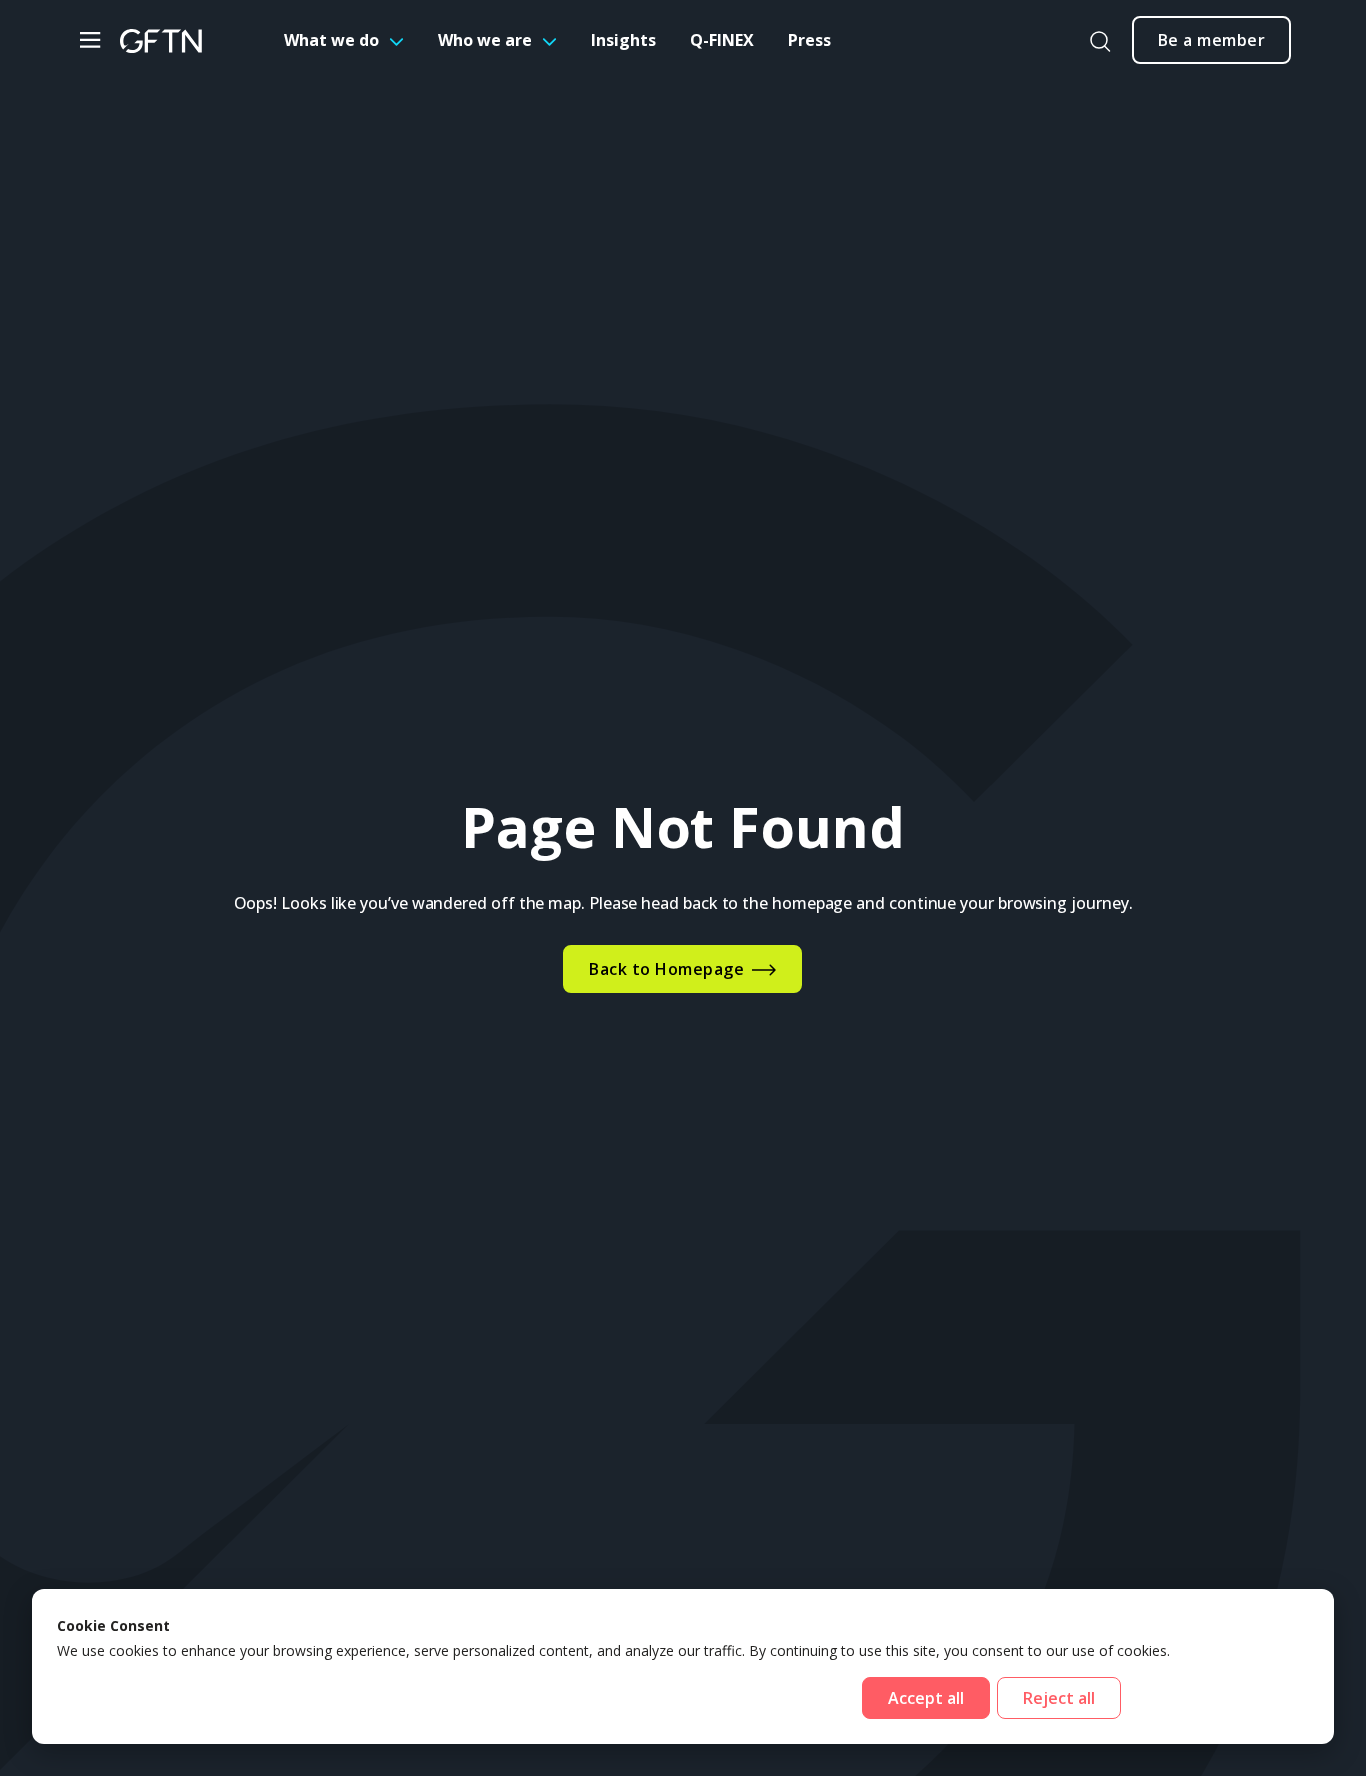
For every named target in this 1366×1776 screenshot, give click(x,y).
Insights (623, 40)
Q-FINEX (722, 40)
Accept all (926, 1698)
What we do (331, 40)
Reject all (1059, 1698)
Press (809, 40)
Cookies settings (1218, 1698)
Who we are (485, 40)
